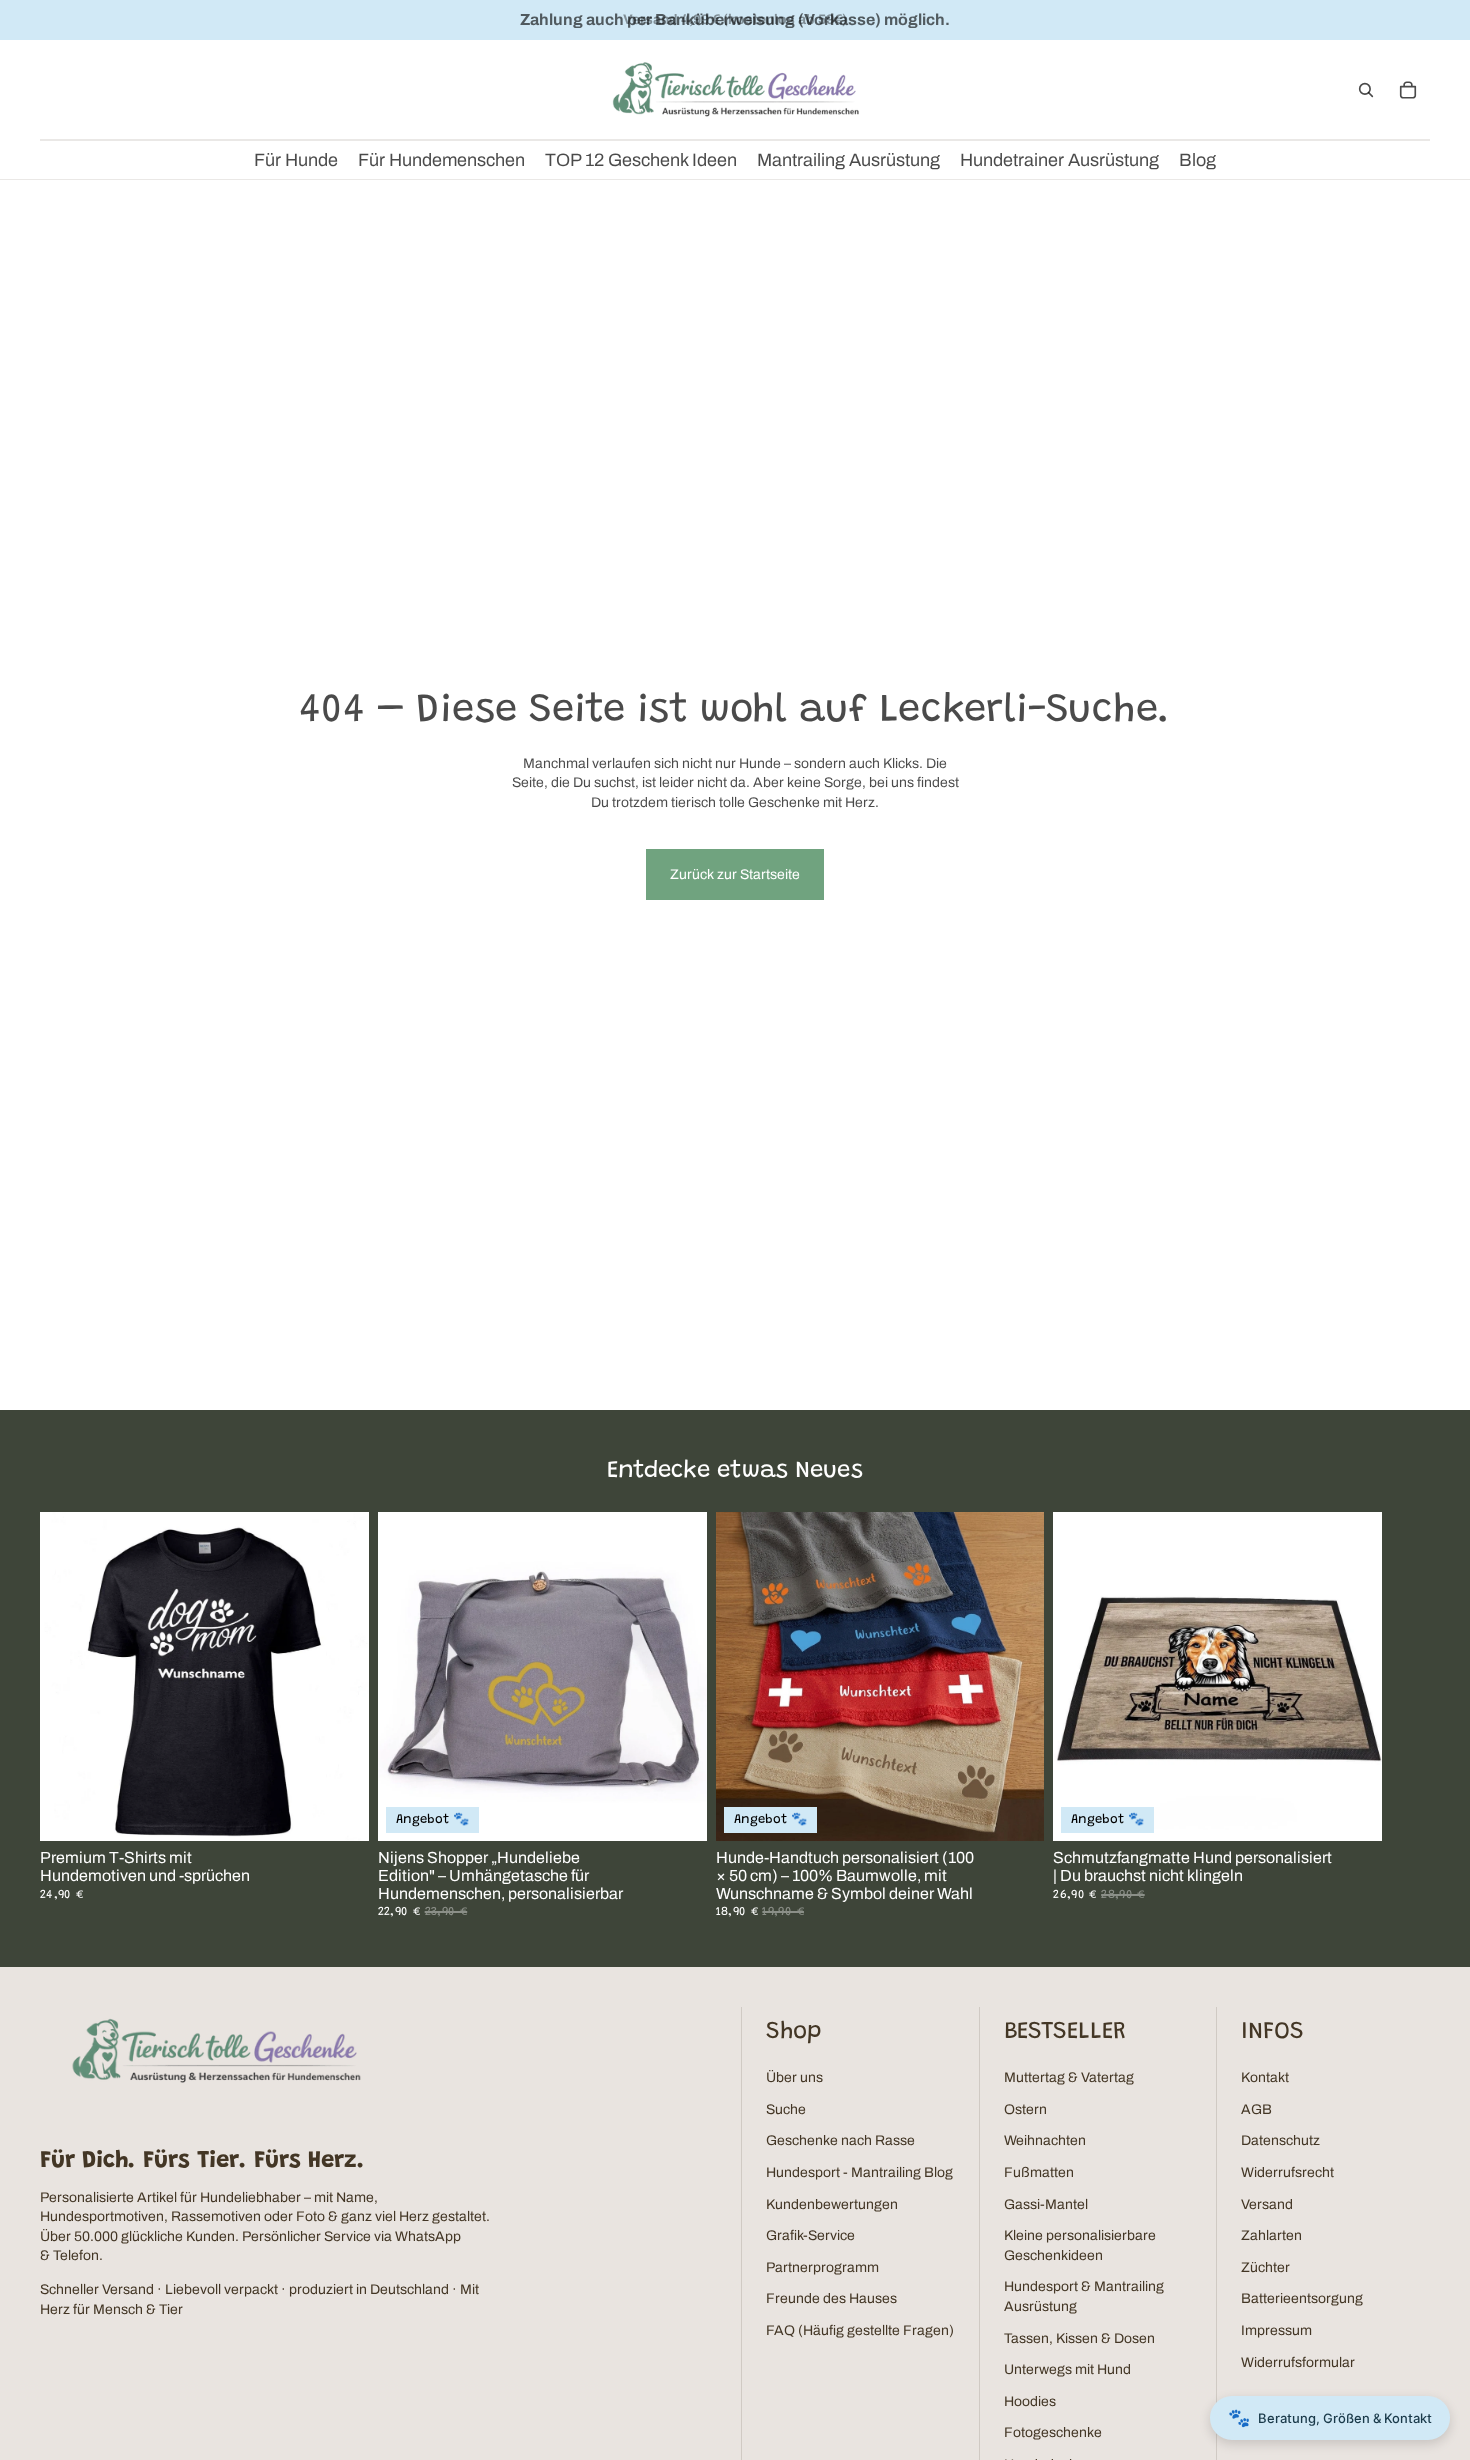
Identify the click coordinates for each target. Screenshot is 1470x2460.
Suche (786, 2109)
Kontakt (1265, 2077)
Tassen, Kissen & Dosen (1079, 2338)
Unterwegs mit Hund (1067, 2369)
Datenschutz (1280, 2140)
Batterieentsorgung (1302, 2298)
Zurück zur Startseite (735, 874)
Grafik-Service (810, 2235)
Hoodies (1030, 2401)
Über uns (794, 2077)
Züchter (1265, 2267)
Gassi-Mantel (1046, 2204)
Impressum (1276, 2330)
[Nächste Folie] (1406, 1716)
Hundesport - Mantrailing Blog (859, 2172)
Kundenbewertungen (832, 2204)
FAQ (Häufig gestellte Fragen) (860, 2330)
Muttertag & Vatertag (1069, 2077)
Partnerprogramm (822, 2267)
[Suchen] (1366, 90)
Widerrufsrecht (1287, 2172)
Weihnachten (1045, 2140)
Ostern (1025, 2109)
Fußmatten (1039, 2172)
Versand (1267, 2204)
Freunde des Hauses (831, 2298)
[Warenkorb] (1408, 90)
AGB (1256, 2109)
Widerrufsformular (1298, 2362)
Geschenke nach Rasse (840, 2140)
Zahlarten (1271, 2235)
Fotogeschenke (1053, 2432)
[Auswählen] (338, 1811)
